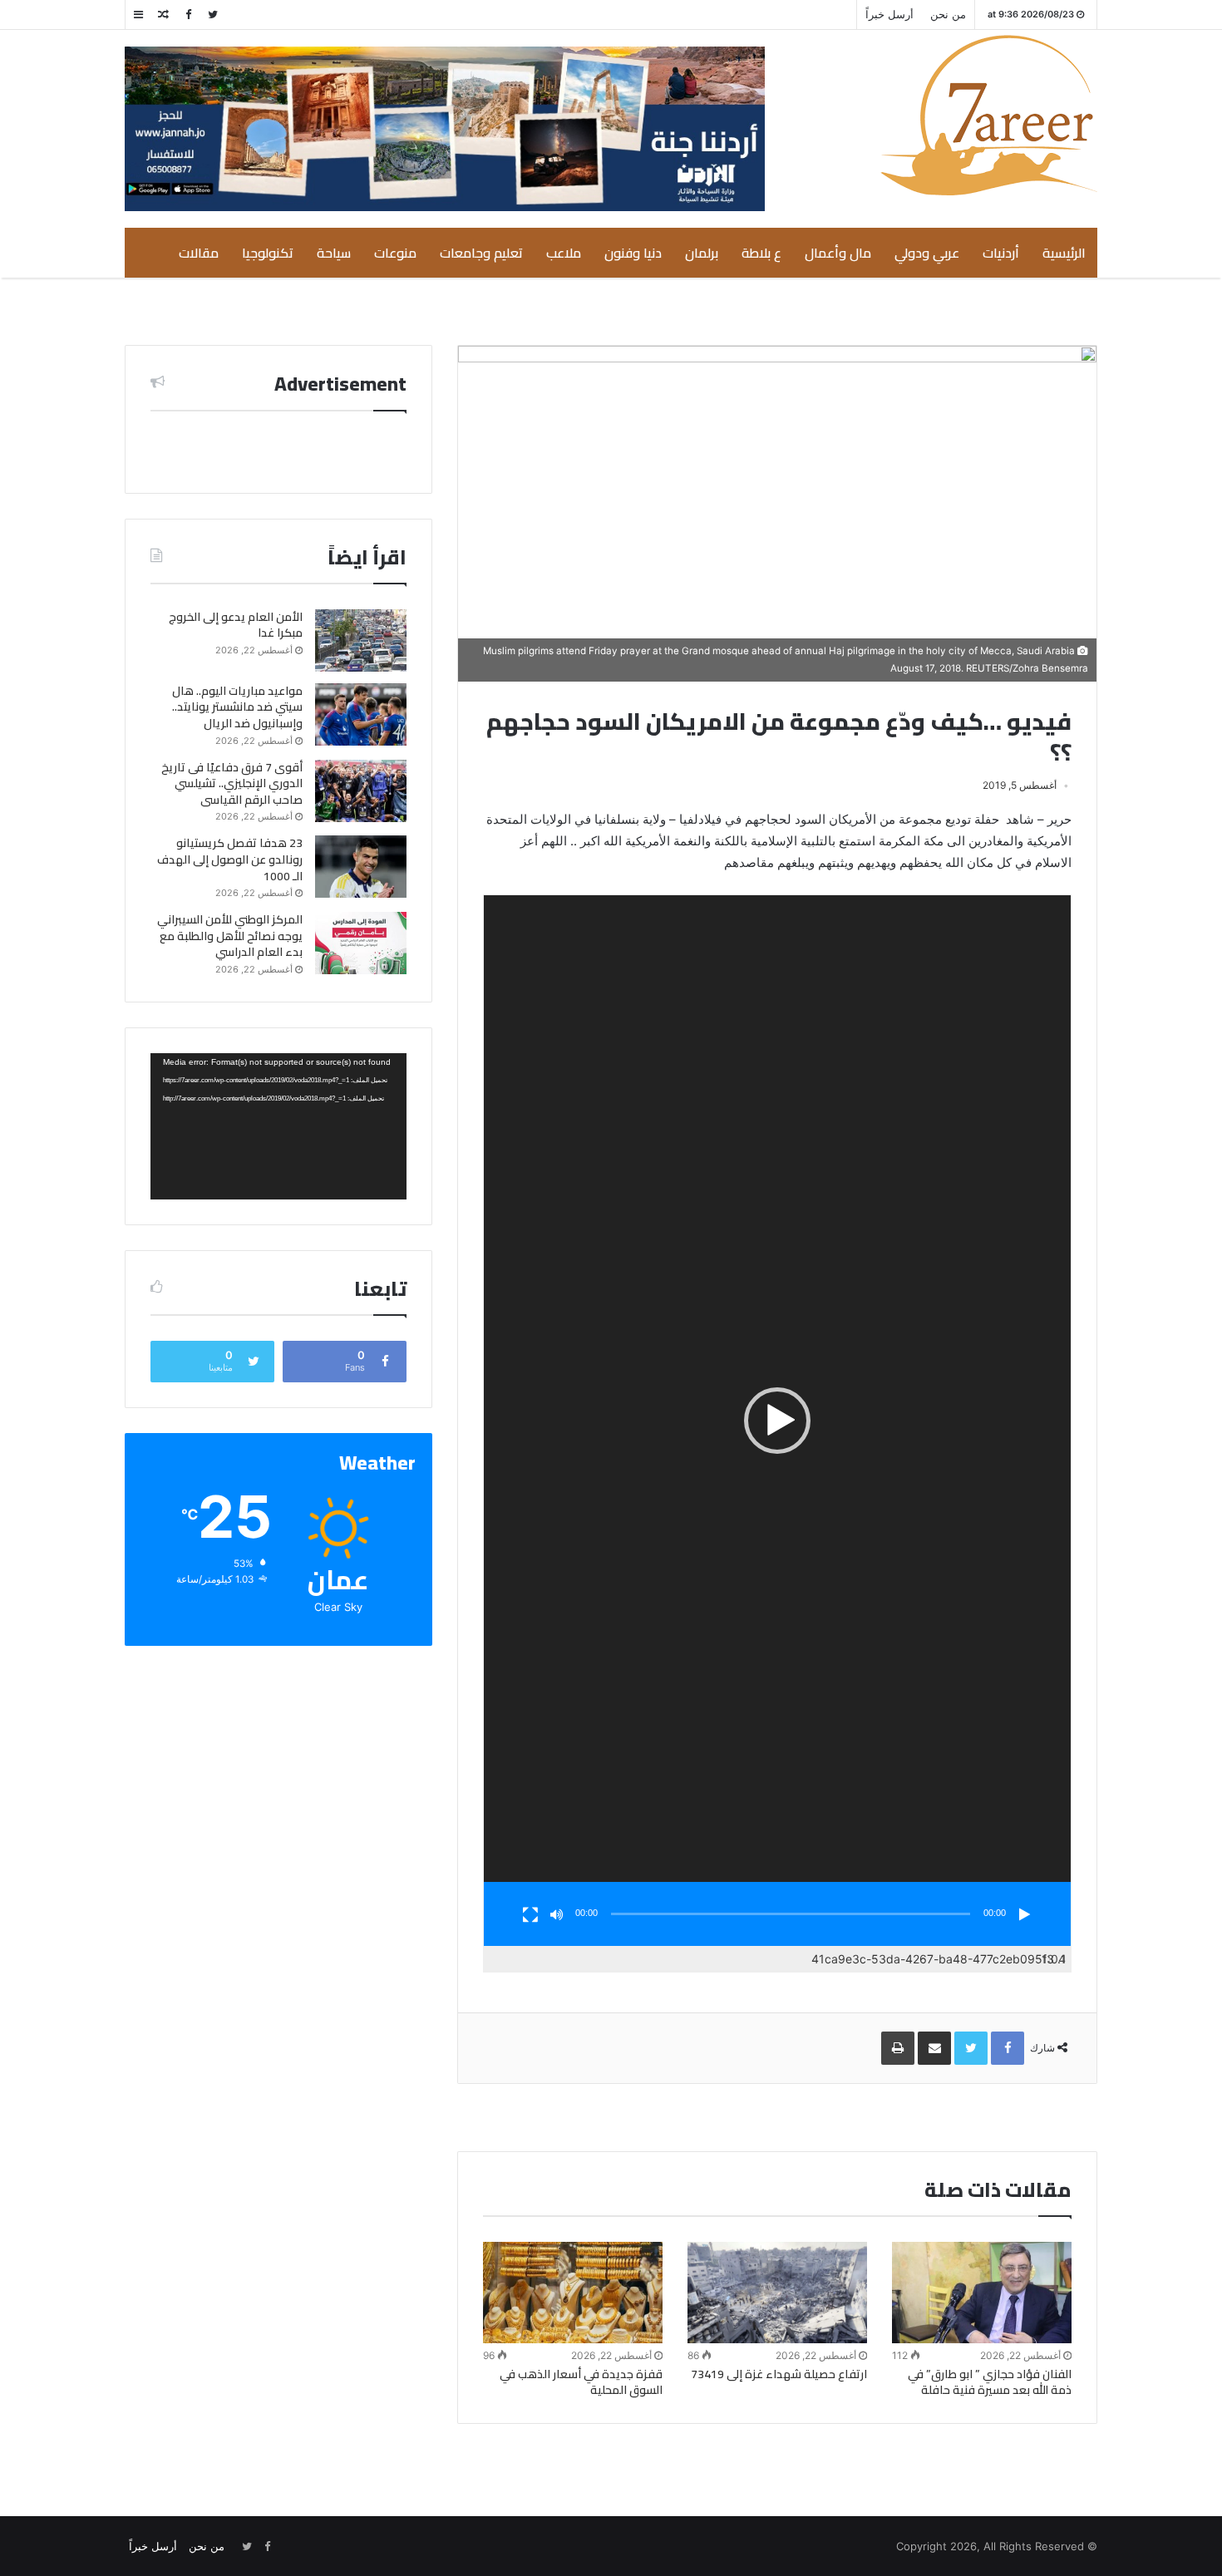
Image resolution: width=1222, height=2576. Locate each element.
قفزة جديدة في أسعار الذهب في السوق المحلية (581, 2382)
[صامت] (557, 1915)
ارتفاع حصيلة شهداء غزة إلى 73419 (779, 2374)
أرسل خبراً (889, 14)
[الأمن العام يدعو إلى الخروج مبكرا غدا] (361, 640)
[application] (777, 1421)
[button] (777, 1421)
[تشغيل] (1024, 1915)
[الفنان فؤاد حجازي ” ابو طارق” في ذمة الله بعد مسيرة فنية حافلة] (982, 2293)
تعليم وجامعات (481, 253)
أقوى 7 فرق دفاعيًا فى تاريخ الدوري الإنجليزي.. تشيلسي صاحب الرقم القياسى (232, 783)
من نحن (948, 14)
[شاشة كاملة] (530, 1915)
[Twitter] (213, 15)
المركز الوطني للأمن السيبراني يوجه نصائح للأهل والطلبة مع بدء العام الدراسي (230, 936)
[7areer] (989, 115)
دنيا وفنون (633, 253)
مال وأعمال (838, 253)
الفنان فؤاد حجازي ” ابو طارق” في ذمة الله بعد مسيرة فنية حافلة (990, 2382)
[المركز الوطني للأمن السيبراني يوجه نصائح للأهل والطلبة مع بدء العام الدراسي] (361, 943)
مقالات (199, 253)
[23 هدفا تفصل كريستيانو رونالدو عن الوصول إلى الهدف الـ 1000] (361, 867)
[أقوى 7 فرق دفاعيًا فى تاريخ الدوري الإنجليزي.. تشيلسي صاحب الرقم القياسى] (361, 791)
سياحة (334, 253)
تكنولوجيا (268, 253)
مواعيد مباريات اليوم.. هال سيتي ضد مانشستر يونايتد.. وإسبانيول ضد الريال (237, 707)
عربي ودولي (927, 253)
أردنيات (1001, 253)
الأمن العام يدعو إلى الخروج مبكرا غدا (236, 625)
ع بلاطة (761, 253)
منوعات (395, 253)
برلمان (702, 253)
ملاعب (564, 253)
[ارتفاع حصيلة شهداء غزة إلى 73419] (777, 2292)
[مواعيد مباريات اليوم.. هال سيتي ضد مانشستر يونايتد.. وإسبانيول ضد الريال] (361, 714)
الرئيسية (1064, 253)
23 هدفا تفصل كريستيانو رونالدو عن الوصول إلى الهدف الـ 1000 (230, 859)
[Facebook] (188, 15)
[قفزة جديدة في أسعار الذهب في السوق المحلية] (573, 2293)
